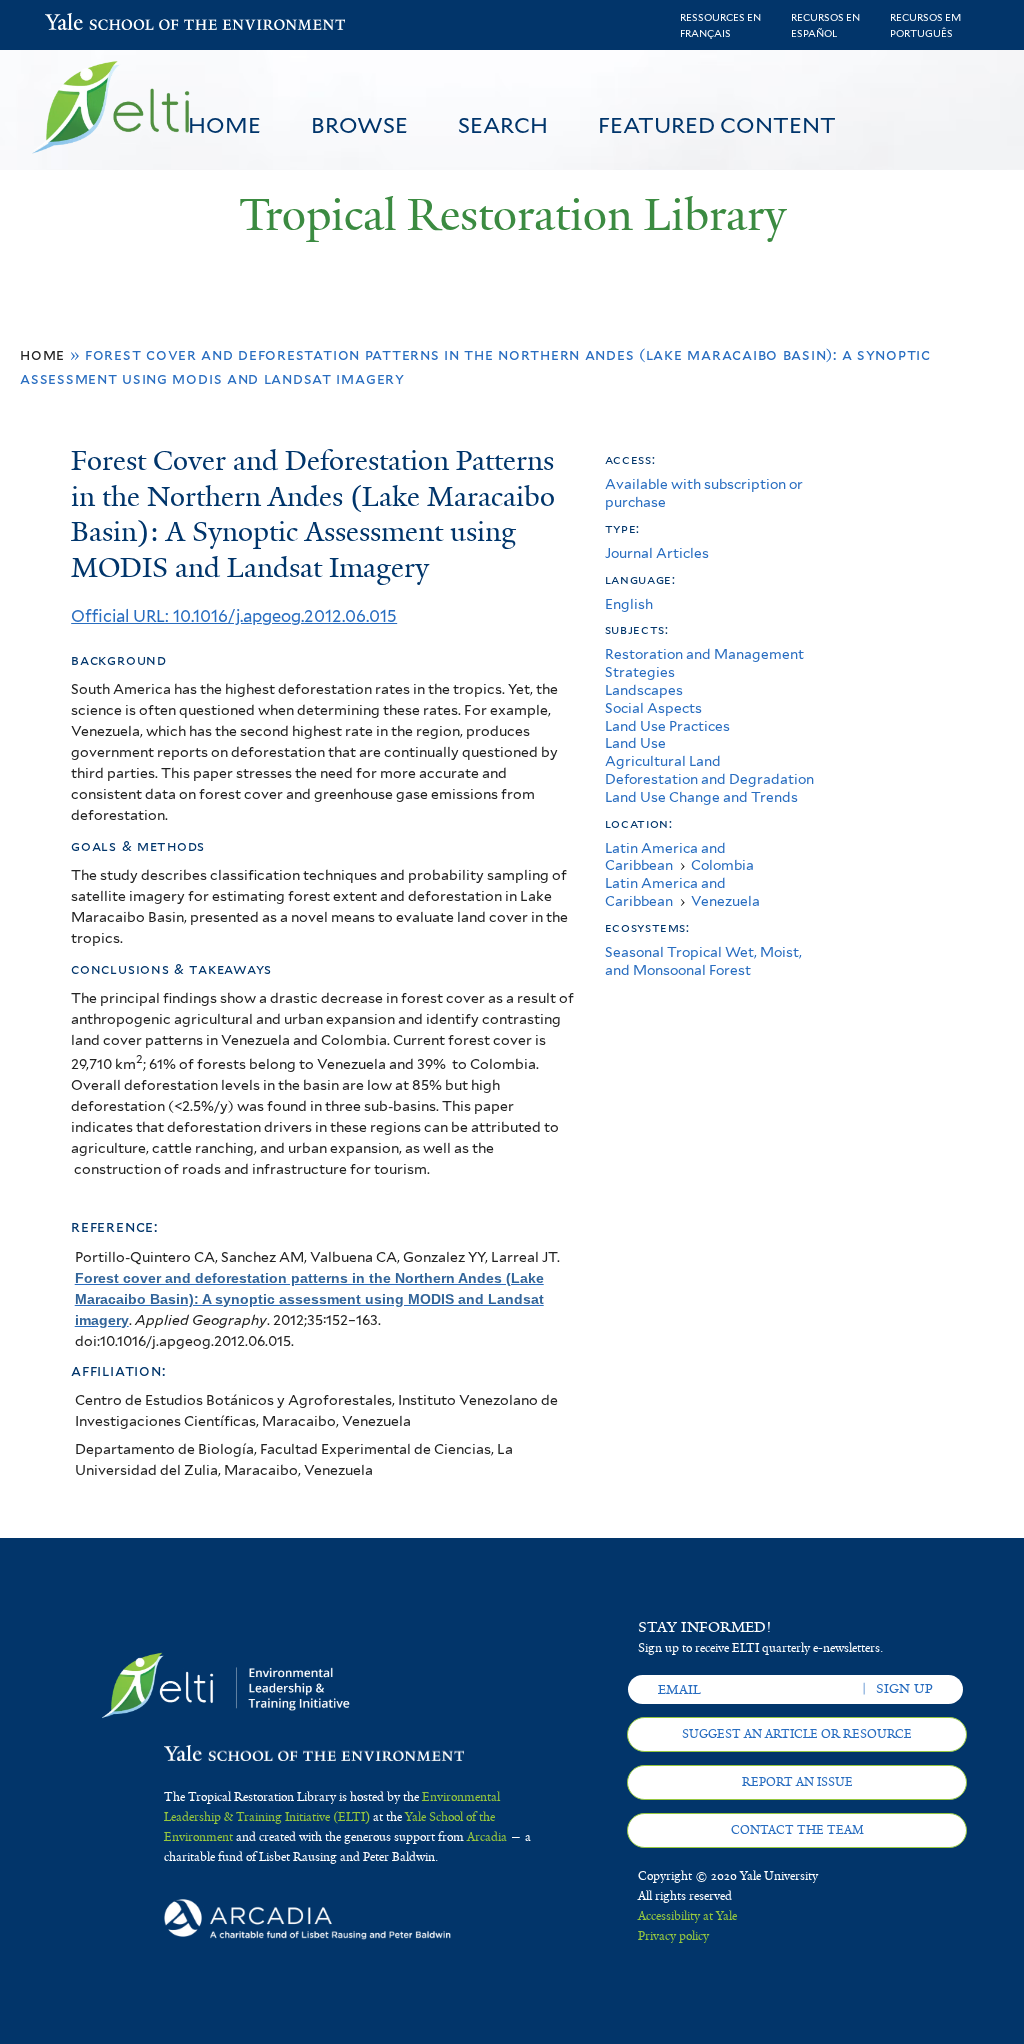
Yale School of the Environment (97, 24)
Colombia (722, 865)
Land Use (635, 743)
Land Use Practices (667, 726)
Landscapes (644, 690)
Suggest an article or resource (797, 1734)
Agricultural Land (663, 761)
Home (224, 125)
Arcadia (487, 1837)
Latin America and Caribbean (665, 857)
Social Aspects (653, 708)
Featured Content (717, 125)
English (629, 604)
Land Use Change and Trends (701, 797)
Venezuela (725, 901)
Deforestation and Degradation (709, 779)
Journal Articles (657, 553)
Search (503, 125)
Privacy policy (673, 1936)
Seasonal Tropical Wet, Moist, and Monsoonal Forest (703, 961)
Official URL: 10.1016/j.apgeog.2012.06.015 (234, 616)
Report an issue (797, 1782)
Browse (359, 125)
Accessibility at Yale (687, 1916)
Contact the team (797, 1830)
